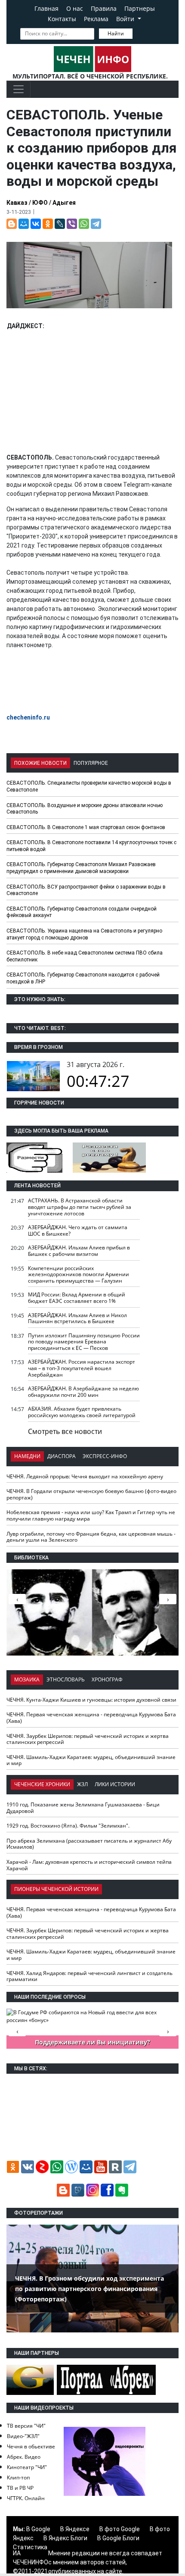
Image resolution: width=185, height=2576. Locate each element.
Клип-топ (18, 2477)
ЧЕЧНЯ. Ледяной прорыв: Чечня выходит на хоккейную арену (85, 1476)
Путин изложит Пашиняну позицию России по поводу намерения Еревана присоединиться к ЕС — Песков (84, 1342)
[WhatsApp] (84, 224)
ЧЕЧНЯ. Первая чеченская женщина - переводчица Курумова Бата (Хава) (91, 1718)
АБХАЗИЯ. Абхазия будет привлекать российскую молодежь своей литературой (82, 1412)
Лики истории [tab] (115, 1784)
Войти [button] (126, 19)
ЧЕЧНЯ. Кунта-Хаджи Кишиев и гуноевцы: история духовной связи (91, 1700)
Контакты (62, 19)
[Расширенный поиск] (139, 33)
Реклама (96, 19)
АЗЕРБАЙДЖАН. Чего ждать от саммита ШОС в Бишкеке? (78, 1230)
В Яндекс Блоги (65, 2538)
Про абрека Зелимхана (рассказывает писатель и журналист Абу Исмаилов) (89, 1844)
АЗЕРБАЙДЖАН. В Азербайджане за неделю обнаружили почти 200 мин (83, 1392)
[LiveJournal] (60, 224)
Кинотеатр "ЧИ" (27, 2467)
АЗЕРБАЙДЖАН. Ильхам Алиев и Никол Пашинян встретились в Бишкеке (77, 1318)
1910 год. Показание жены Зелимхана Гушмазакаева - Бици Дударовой (83, 1808)
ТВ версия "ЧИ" (26, 2426)
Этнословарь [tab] (66, 1679)
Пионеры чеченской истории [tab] (56, 1889)
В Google (38, 2529)
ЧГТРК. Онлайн (26, 2498)
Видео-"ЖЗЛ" (23, 2436)
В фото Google (120, 2529)
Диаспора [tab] (62, 1456)
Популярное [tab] (91, 763)
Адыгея (64, 203)
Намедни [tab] (27, 1456)
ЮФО (40, 203)
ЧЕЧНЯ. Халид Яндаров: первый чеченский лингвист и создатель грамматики (89, 1976)
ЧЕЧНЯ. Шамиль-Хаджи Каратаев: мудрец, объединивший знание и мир (91, 1760)
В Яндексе (75, 2529)
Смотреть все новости (65, 1431)
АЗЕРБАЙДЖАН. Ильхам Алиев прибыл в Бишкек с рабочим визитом (79, 1251)
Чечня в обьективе (31, 2446)
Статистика (30, 2547)
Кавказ (17, 203)
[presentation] (168, 1599)
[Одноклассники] (48, 224)
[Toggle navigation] (18, 89)
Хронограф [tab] (107, 1679)
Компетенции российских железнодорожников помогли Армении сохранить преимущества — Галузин (79, 1274)
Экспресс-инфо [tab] (105, 1456)
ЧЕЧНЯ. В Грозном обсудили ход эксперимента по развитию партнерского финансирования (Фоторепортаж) (89, 2289)
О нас (75, 8)
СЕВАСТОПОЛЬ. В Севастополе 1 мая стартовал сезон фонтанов (86, 827)
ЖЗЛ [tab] (82, 1784)
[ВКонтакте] (36, 224)
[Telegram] (96, 224)
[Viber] (72, 224)
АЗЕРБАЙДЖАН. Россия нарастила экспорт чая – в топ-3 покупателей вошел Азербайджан (82, 1368)
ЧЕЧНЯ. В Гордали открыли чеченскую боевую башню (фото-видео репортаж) (91, 1494)
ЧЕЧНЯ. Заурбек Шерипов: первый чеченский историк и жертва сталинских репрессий (88, 1739)
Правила (104, 8)
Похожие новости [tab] (40, 763)
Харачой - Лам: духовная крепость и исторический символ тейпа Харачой (89, 1865)
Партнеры (140, 8)
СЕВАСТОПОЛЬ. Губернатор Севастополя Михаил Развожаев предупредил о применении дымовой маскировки (81, 868)
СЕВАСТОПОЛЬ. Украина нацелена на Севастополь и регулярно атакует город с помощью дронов (84, 934)
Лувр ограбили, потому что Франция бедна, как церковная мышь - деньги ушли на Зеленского (91, 1537)
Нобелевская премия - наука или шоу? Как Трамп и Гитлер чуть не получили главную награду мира (91, 1515)
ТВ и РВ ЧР (20, 2488)
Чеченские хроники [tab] (42, 1784)
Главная (46, 8)
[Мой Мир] (24, 224)
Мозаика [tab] (27, 1679)
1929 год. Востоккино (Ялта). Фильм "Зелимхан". (68, 1826)
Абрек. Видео (24, 2457)
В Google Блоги (118, 2538)
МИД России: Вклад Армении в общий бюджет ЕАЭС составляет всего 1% (77, 1298)
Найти (116, 33)
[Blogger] (12, 224)
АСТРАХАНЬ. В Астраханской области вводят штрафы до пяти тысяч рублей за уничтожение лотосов (80, 1207)
